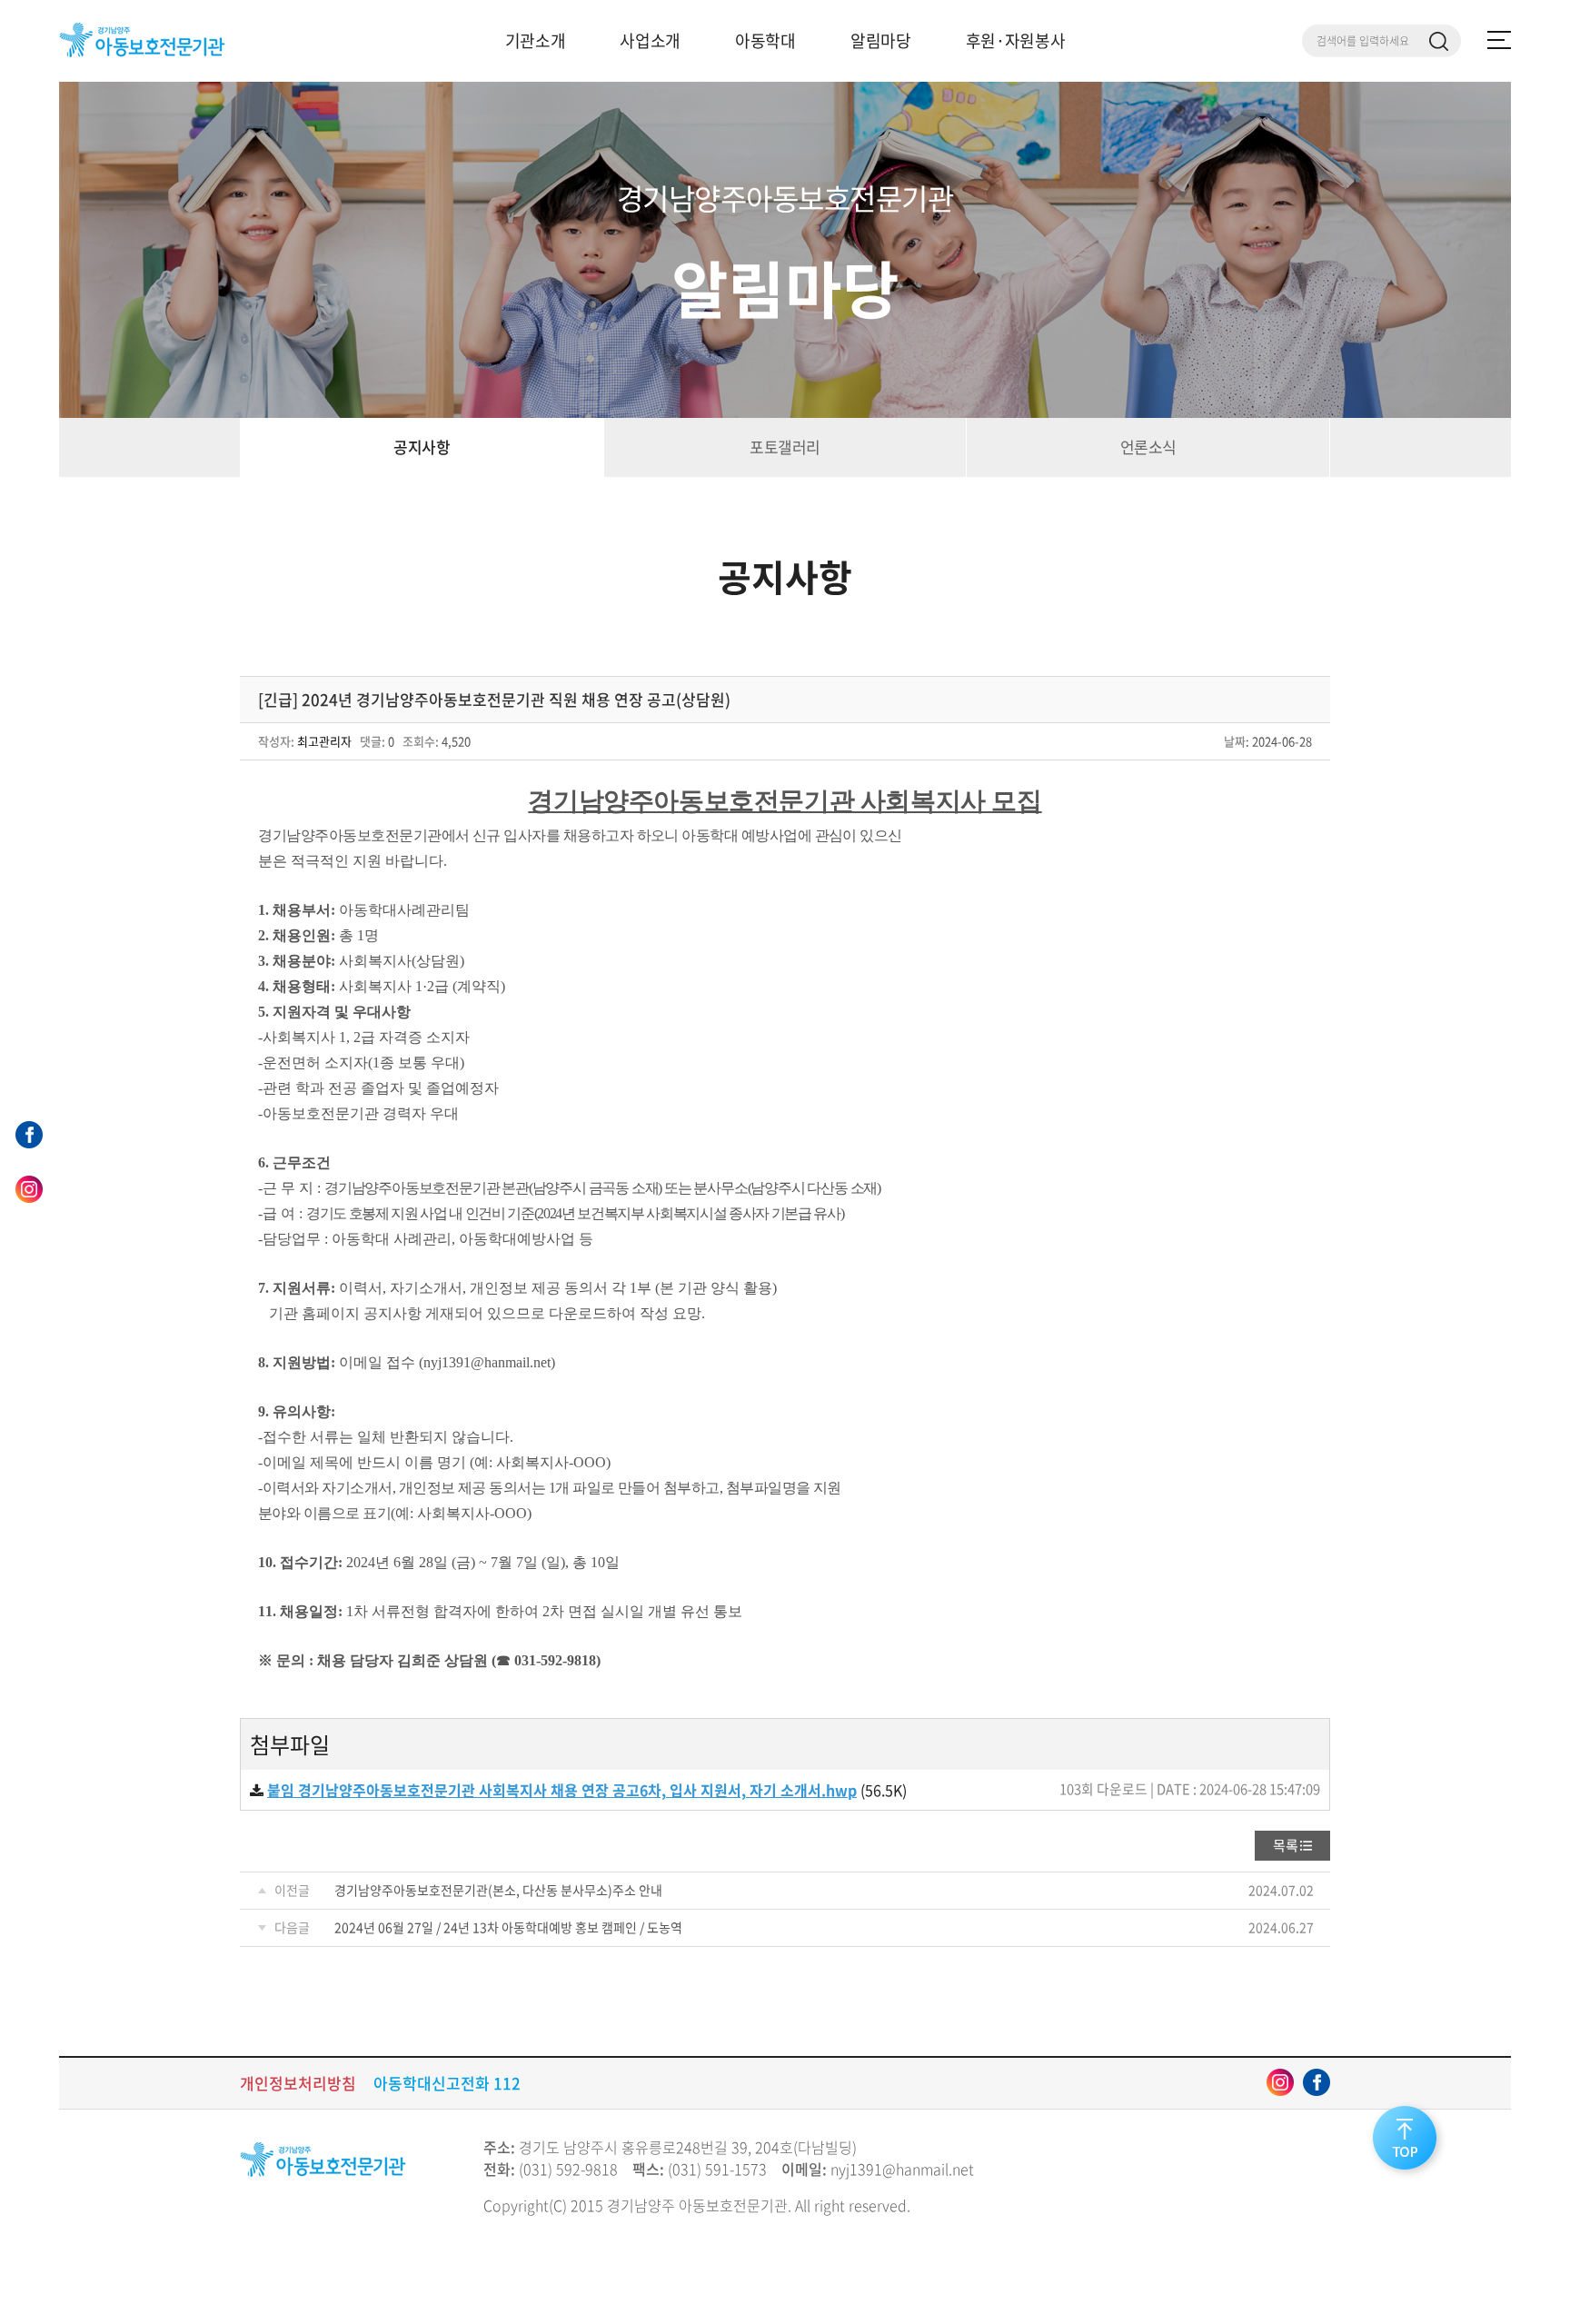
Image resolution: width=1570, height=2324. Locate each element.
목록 (1286, 1845)
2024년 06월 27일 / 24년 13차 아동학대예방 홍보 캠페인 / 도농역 (508, 1927)
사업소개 (650, 40)
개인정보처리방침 (298, 2083)
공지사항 (422, 447)
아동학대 (765, 40)
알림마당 (881, 40)
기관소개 (536, 40)
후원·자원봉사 (1016, 40)
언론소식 (1148, 447)
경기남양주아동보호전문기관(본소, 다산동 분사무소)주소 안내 (498, 1890)
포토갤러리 (785, 447)
